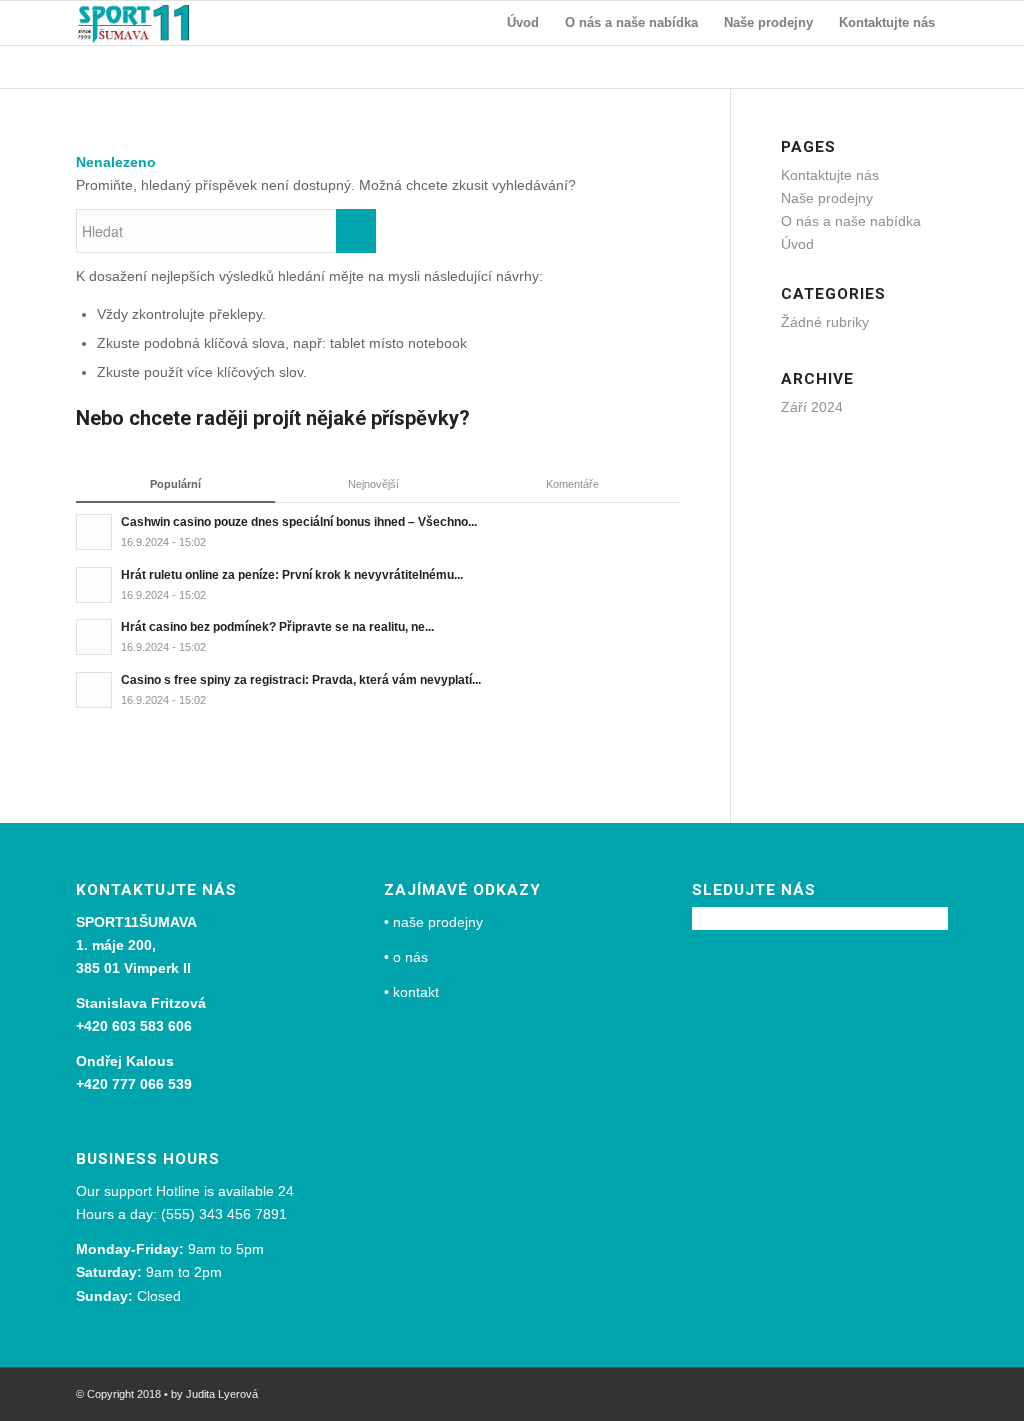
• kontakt (411, 992)
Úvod (797, 244)
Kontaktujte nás (830, 175)
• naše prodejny (433, 922)
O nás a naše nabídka (851, 221)
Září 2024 (812, 407)
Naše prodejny (827, 198)
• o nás (406, 957)
